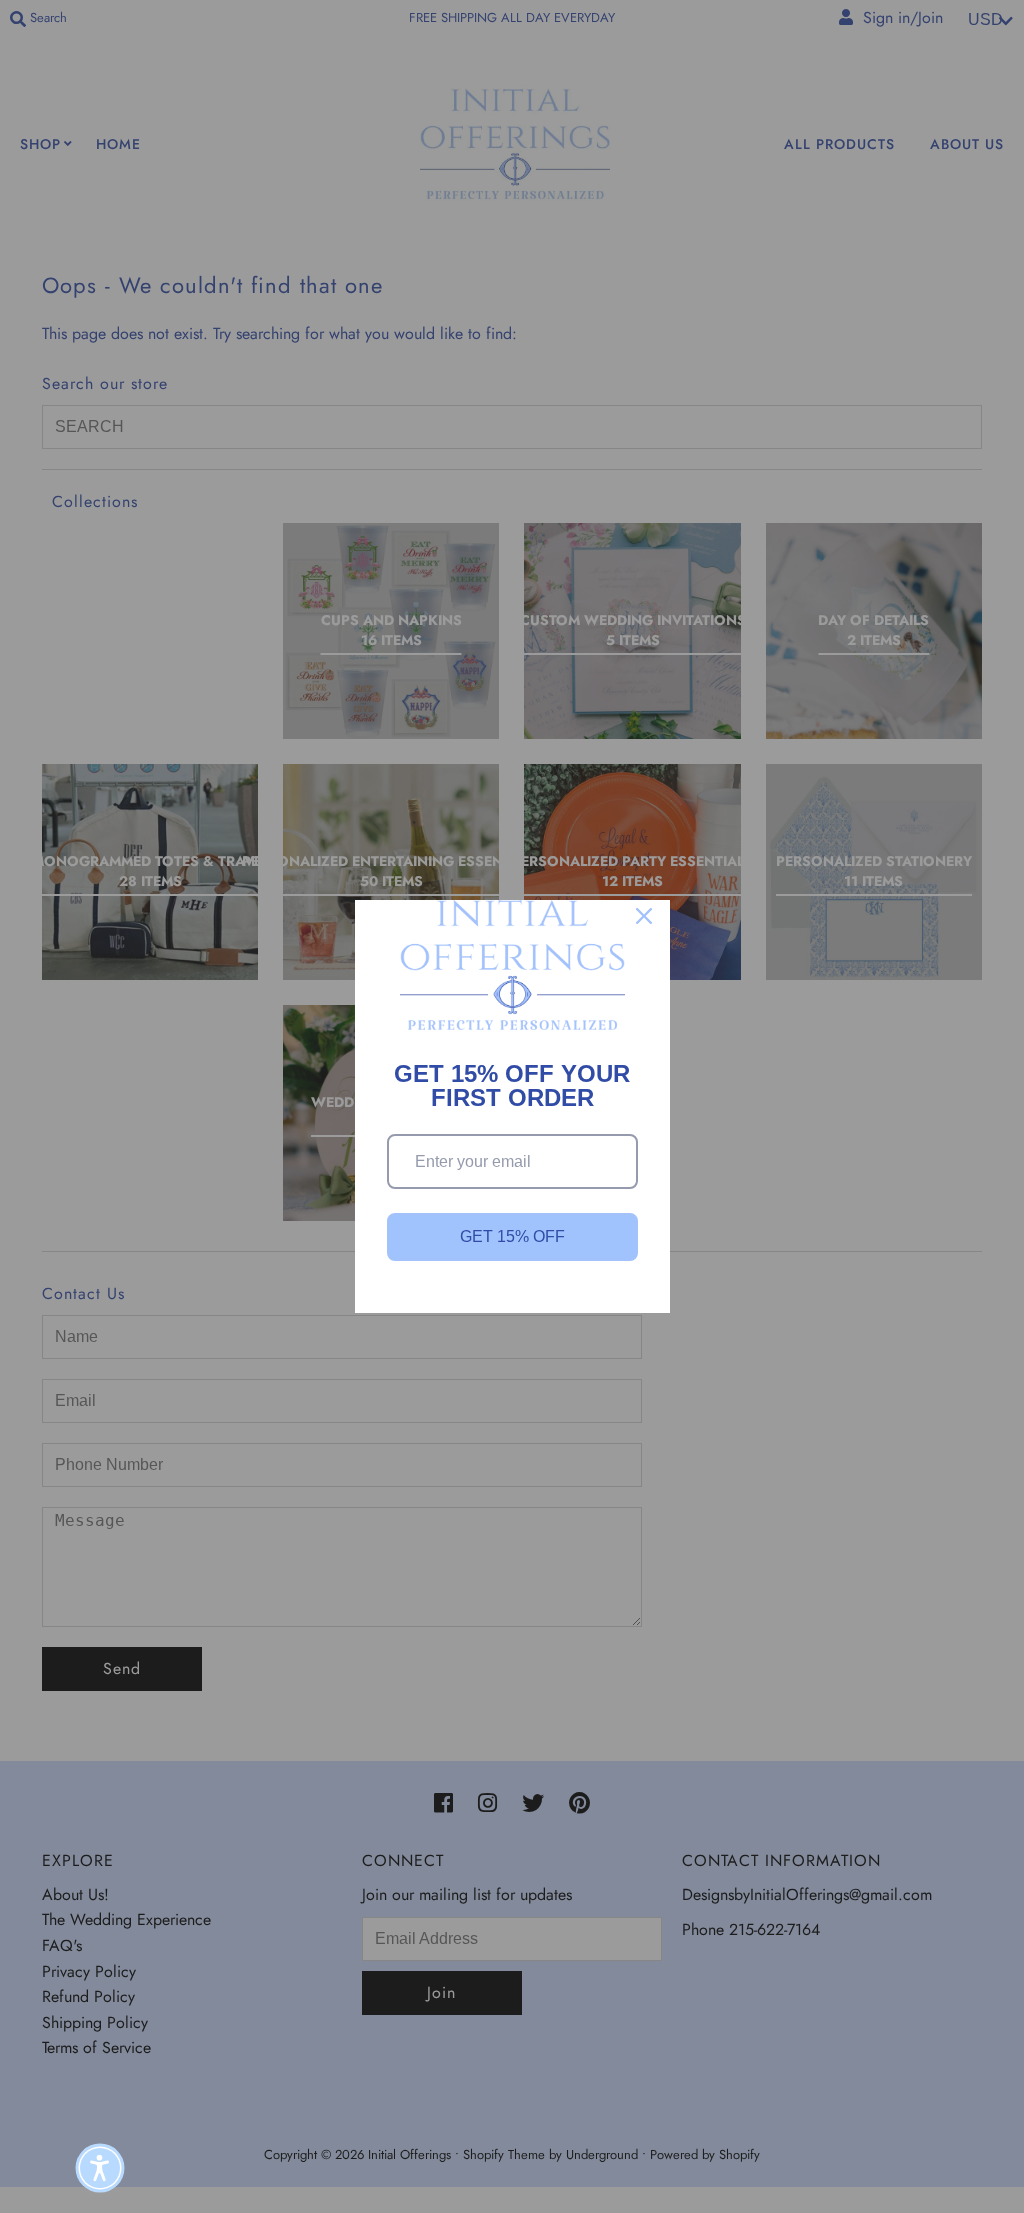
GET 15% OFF (512, 1236)
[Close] (644, 916)
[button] (100, 2168)
